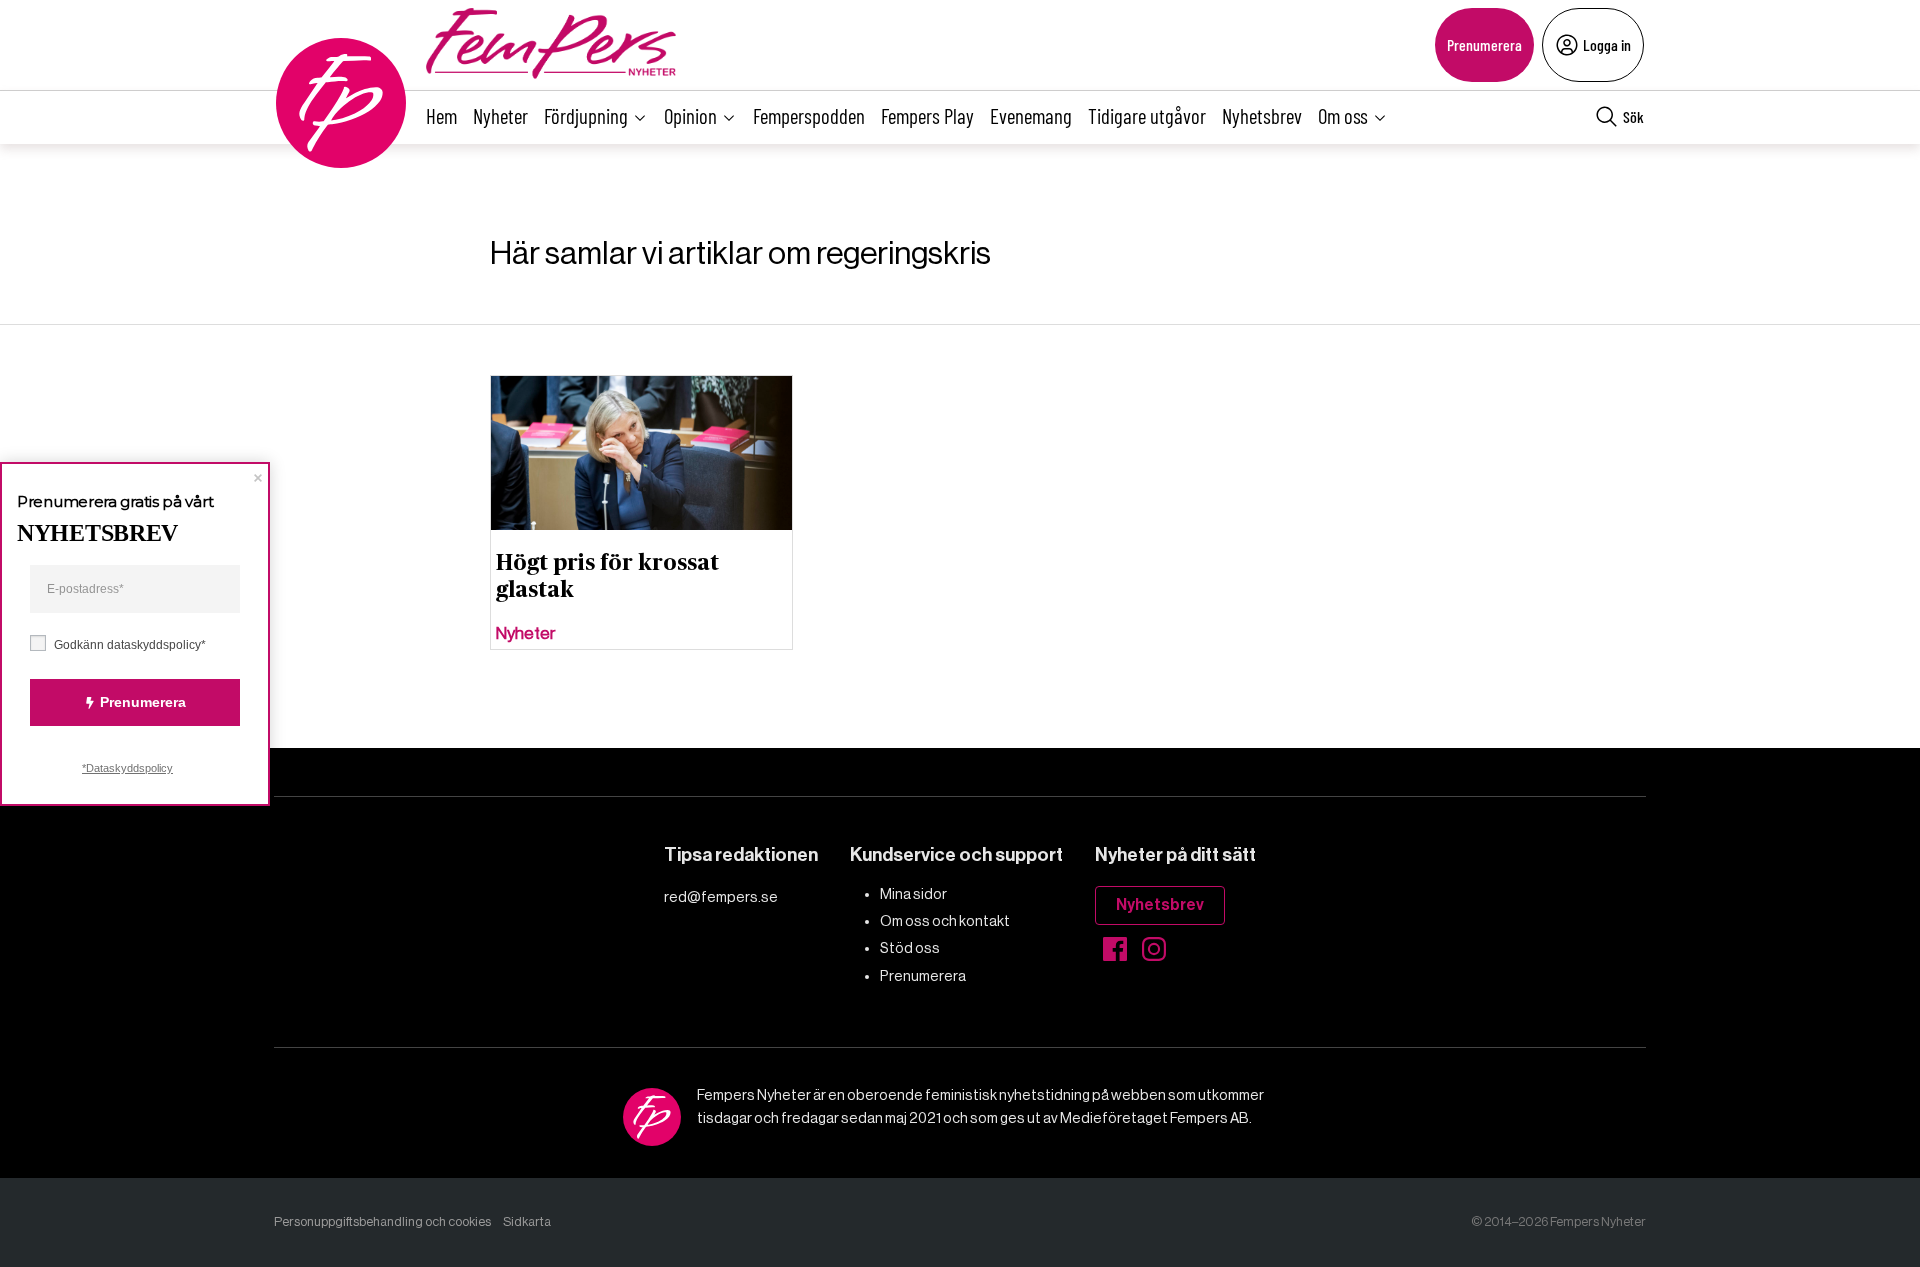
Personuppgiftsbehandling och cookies (382, 1221)
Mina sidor (913, 894)
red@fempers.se (721, 897)
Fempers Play (927, 115)
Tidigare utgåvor (1147, 115)
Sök (1633, 116)
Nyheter (500, 115)
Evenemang (1031, 115)
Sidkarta (527, 1221)
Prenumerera (1484, 44)
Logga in (1607, 44)
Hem (441, 115)
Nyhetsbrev (1262, 115)
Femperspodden (809, 115)
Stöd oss (910, 948)
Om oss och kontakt (945, 921)
